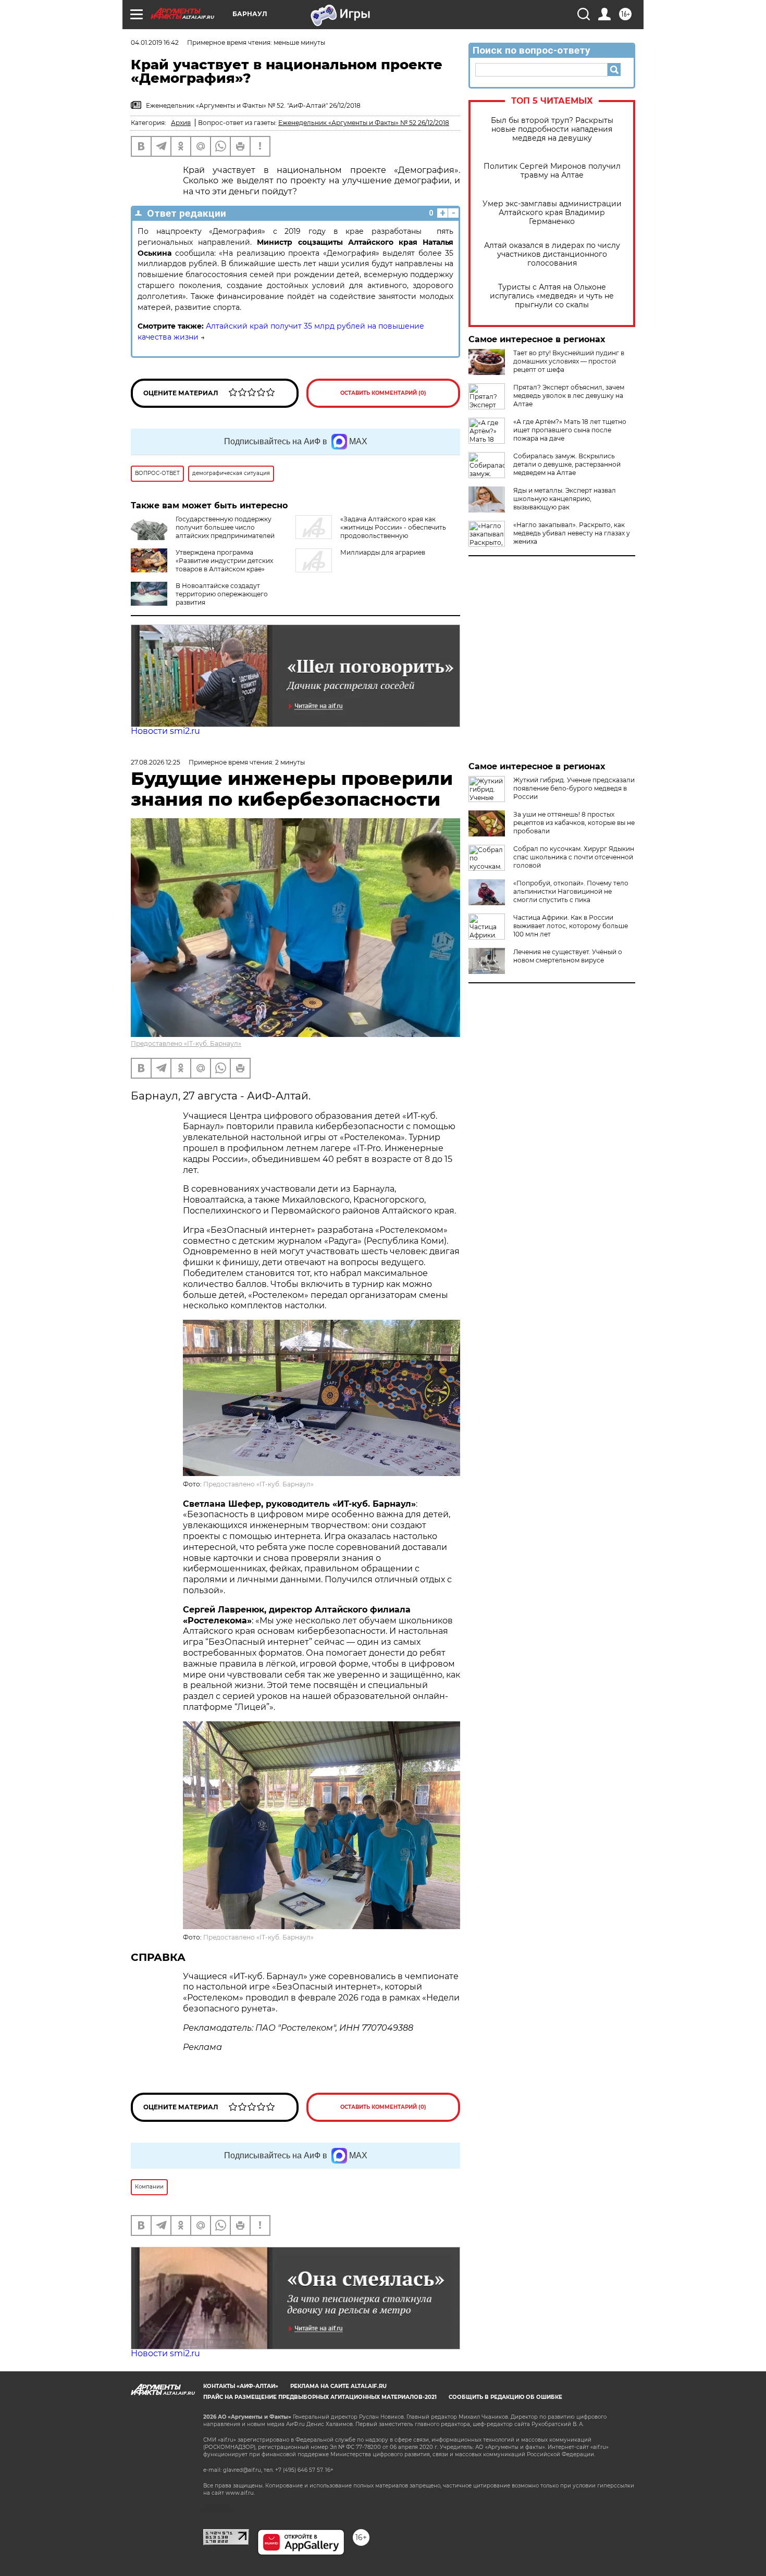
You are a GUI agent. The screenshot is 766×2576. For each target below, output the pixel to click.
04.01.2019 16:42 (155, 42)
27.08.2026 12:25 (156, 762)
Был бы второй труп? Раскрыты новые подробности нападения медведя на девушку (552, 129)
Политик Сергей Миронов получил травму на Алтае (552, 171)
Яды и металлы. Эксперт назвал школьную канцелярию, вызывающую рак (565, 499)
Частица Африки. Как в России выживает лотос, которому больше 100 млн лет (571, 926)
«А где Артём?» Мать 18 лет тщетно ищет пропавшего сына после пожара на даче (570, 430)
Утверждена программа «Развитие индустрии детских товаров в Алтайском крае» (224, 561)
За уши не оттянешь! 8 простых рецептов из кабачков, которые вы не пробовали (574, 823)
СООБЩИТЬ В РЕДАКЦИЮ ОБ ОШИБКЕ (505, 2397)
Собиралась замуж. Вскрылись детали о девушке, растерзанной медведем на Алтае (567, 464)
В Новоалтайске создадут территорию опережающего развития (222, 594)
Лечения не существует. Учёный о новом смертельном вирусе (568, 956)
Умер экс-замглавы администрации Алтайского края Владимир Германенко (552, 213)
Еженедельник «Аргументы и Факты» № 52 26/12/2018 (364, 123)
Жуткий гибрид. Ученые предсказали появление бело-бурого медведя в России (574, 788)
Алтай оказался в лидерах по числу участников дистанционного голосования (552, 254)
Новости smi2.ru (165, 731)
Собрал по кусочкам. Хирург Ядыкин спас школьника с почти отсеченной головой (574, 857)
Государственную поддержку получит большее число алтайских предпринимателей (225, 527)
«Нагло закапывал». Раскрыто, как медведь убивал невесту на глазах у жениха (572, 533)
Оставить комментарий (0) (383, 393)
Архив (181, 123)
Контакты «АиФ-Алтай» (241, 2386)
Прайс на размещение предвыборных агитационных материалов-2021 (320, 2397)
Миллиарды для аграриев (383, 552)
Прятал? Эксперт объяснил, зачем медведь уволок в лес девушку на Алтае (569, 396)
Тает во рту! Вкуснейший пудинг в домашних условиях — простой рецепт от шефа (569, 361)
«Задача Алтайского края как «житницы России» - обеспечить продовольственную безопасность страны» (371, 532)
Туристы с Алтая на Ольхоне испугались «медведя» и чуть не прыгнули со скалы (552, 296)
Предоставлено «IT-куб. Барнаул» (186, 1043)
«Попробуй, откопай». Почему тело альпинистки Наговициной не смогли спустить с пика (571, 891)
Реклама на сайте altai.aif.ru (338, 2386)
